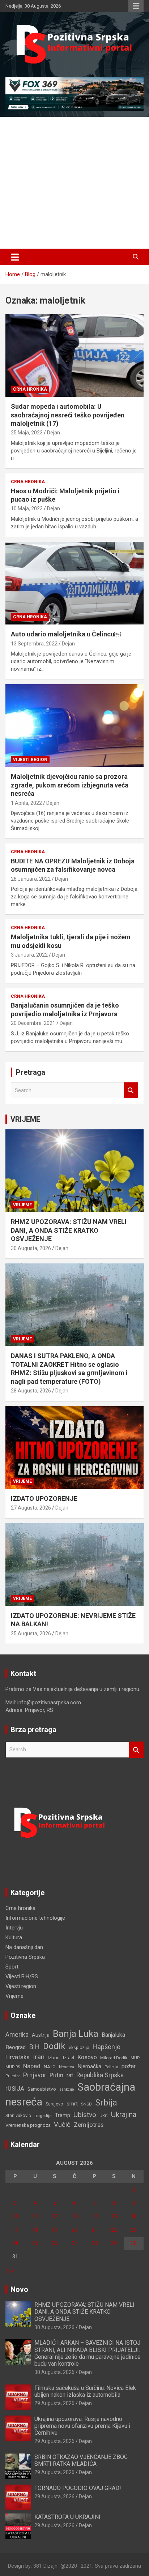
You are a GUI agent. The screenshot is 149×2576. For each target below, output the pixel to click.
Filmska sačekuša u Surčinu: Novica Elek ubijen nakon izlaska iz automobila (85, 2391)
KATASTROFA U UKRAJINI (67, 2517)
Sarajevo (54, 2104)
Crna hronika (30, 389)
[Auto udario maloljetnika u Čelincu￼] (74, 583)
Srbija (106, 2103)
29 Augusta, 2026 (54, 2403)
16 (134, 2216)
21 (94, 2230)
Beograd (16, 2047)
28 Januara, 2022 (31, 879)
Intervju (14, 1928)
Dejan (54, 433)
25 (35, 2243)
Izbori (54, 2058)
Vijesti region (30, 760)
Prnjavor (35, 2075)
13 (74, 2216)
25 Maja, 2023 (27, 433)
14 (94, 2216)
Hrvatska (18, 2057)
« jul (10, 2270)
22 (114, 2230)
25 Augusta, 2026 (31, 1633)
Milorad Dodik (114, 2058)
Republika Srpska (100, 2075)
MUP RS (13, 2067)
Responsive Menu (136, 6)
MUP (135, 2058)
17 (15, 2230)
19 (55, 2230)
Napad (32, 2066)
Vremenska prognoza (28, 2125)
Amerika (17, 2035)
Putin (56, 2075)
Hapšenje (107, 2047)
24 (15, 2243)
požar (129, 2066)
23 (134, 2230)
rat (70, 2075)
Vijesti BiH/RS (22, 1976)
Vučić (62, 2124)
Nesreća (67, 2067)
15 (114, 2216)
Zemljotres (89, 2125)
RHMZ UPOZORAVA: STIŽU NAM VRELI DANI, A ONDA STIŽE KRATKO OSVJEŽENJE (69, 1230)
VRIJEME (25, 1119)
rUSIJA (15, 2089)
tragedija (43, 2116)
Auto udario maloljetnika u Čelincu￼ (66, 634)
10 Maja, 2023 (27, 508)
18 (35, 2230)
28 (94, 2243)
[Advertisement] (74, 183)
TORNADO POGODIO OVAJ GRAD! (78, 2488)
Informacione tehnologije (35, 1918)
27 (74, 2243)
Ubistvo (85, 2115)
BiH (34, 2047)
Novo (19, 2289)
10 (15, 2216)
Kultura (14, 1937)
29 (114, 2243)
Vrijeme (22, 1205)
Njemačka (89, 2066)
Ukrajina (124, 2115)
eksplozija (79, 2048)
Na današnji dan (24, 1947)
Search (131, 1090)
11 (35, 2216)
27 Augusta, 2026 (31, 1508)
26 (55, 2243)
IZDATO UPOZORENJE (44, 1499)
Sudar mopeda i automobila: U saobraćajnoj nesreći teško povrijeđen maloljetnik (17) (68, 415)
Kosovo (87, 2057)
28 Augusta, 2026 (31, 1391)
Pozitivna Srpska (25, 1957)
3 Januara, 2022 (29, 955)
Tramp (63, 2115)
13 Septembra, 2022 (34, 644)
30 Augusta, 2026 (31, 1248)
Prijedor (13, 2076)
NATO (50, 2067)
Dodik (54, 2046)
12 (55, 2216)
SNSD (86, 2104)
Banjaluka (113, 2035)
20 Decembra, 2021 (33, 1023)
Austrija (41, 2035)
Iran (39, 2057)
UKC (104, 2116)
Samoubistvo (42, 2089)
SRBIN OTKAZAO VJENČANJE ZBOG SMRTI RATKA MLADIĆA (81, 2460)
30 (134, 2243)
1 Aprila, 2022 (26, 803)
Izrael (69, 2058)
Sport (12, 1967)
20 (74, 2230)
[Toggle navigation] (15, 257)
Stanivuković (18, 2115)
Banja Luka (76, 2034)
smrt (72, 2104)
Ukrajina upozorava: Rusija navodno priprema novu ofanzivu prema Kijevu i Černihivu (82, 2426)
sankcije (67, 2089)
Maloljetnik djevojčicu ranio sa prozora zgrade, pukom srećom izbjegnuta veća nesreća (70, 785)
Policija (111, 2067)
